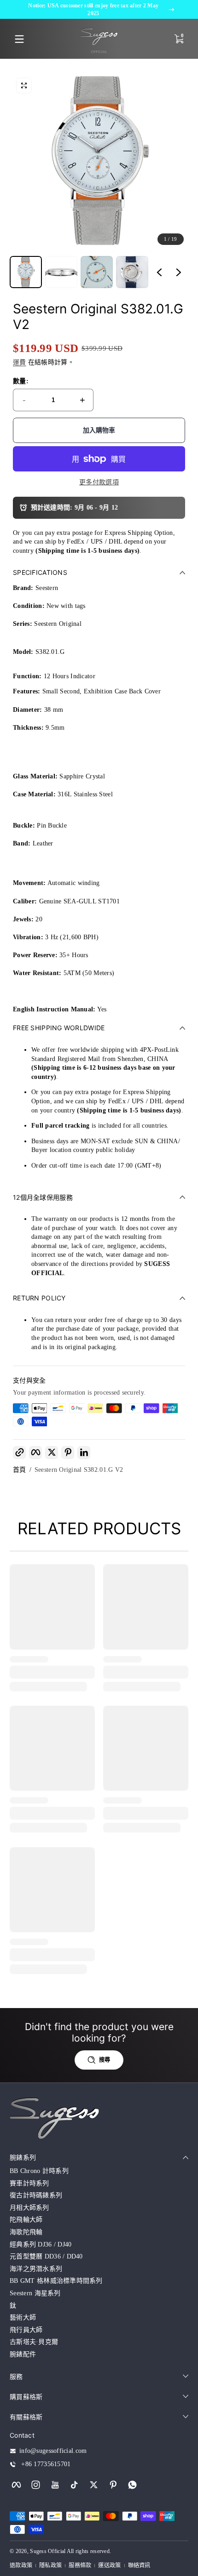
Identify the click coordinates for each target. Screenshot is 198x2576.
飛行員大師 (26, 2330)
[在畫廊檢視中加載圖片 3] (97, 272)
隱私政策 (50, 2565)
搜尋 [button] (105, 2060)
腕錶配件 (23, 2354)
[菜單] (19, 39)
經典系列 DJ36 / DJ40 (41, 2244)
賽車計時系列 (29, 2183)
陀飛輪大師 (26, 2220)
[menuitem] (99, 2171)
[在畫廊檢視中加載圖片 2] (61, 272)
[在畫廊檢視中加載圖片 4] (132, 272)
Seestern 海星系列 (35, 2293)
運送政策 (109, 2565)
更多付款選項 (99, 482)
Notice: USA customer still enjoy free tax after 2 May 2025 (93, 9)
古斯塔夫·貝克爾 (34, 2342)
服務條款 (80, 2565)
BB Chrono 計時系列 (39, 2171)
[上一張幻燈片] (159, 272)
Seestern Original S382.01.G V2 (79, 1470)
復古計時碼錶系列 (36, 2195)
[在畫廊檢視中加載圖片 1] (26, 272)
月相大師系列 (29, 2208)
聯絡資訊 (139, 2565)
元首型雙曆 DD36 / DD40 (46, 2256)
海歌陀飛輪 (26, 2232)
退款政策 (21, 2565)
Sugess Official (48, 2551)
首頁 (20, 1470)
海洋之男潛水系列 (36, 2269)
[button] (24, 85)
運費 (20, 362)
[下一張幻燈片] (179, 272)
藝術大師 (23, 2318)
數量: (21, 381)
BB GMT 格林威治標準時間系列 (56, 2281)
